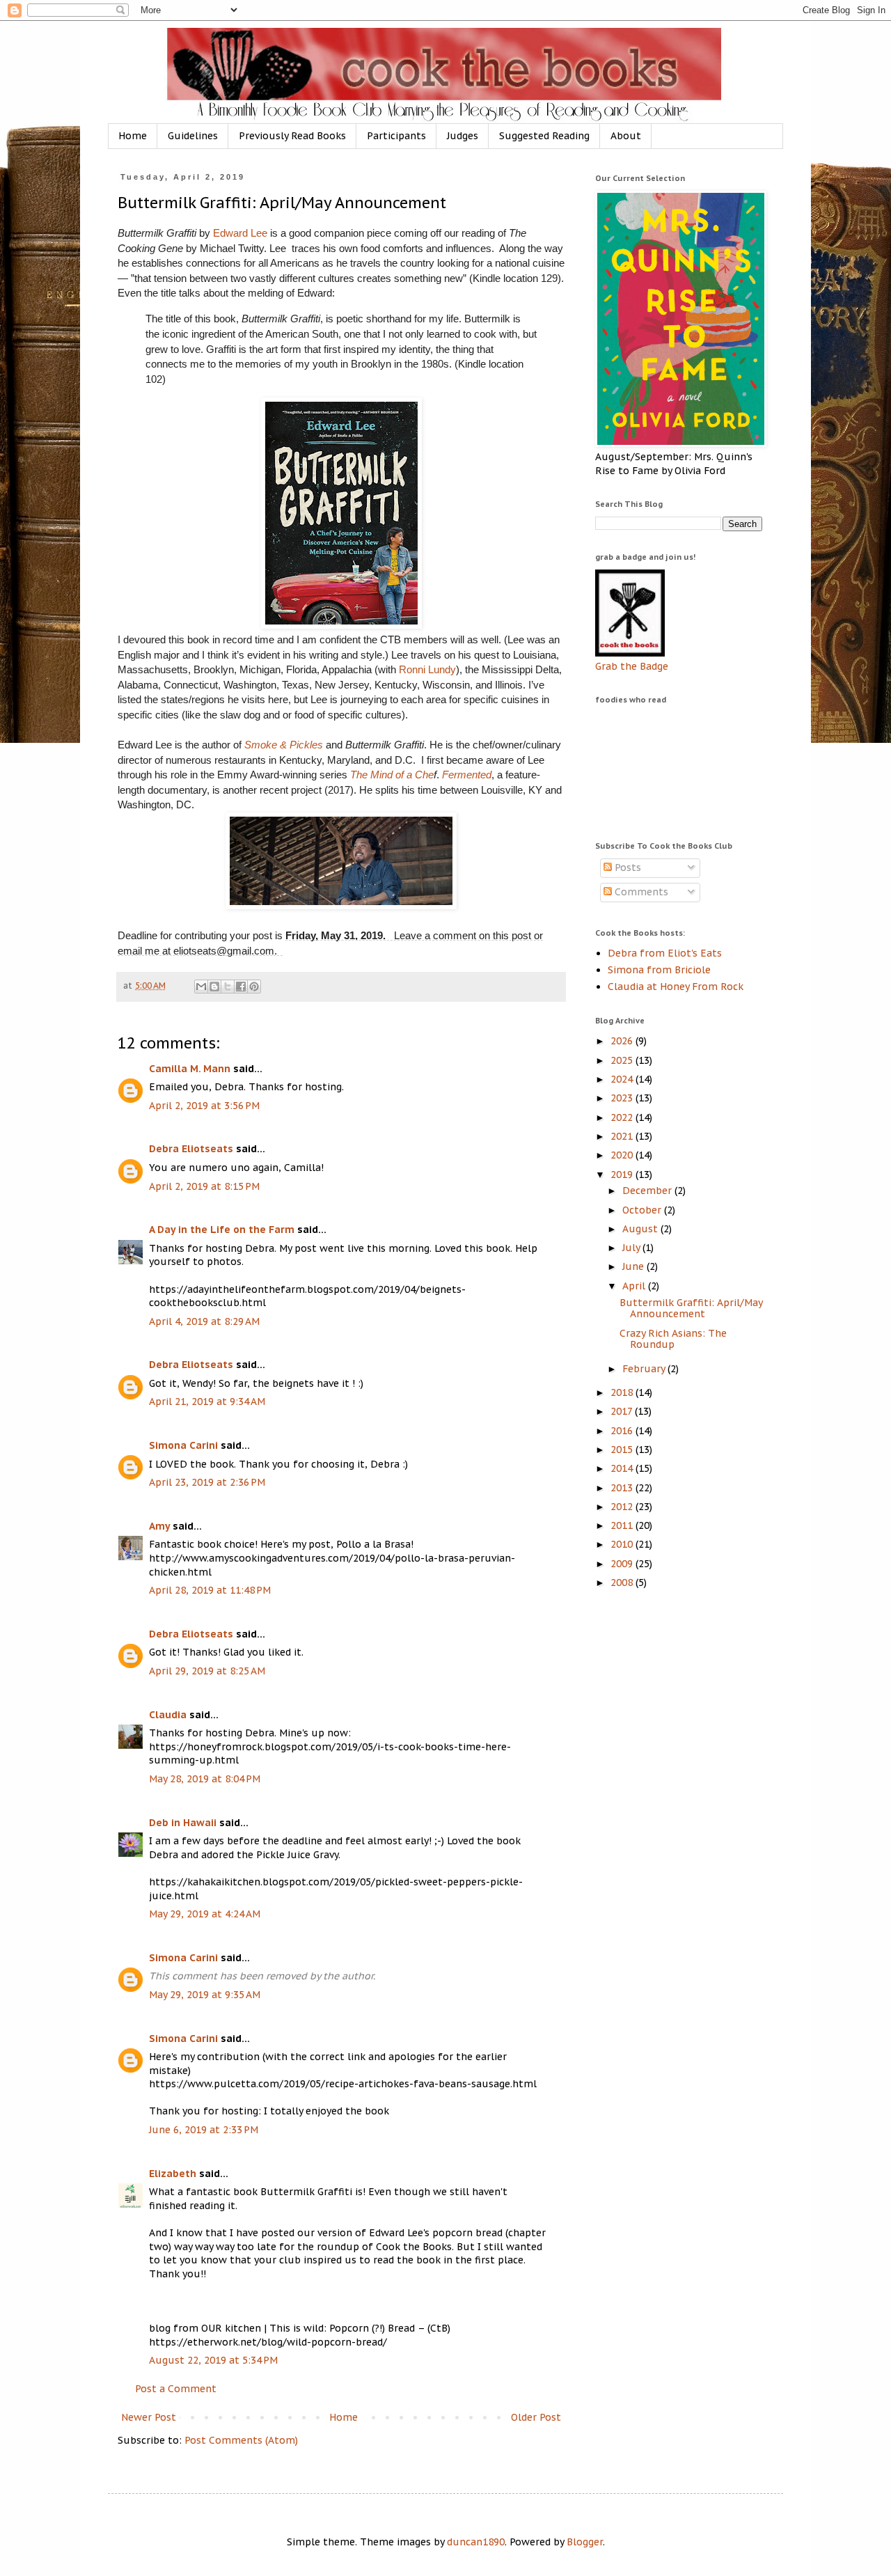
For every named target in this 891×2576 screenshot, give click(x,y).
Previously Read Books (292, 136)
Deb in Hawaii (183, 1823)
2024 (623, 1079)
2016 (623, 1431)
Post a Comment (176, 2389)
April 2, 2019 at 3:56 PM (204, 1106)
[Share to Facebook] (241, 987)
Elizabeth (173, 2174)
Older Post (536, 2417)
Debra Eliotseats (191, 1149)
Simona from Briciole (659, 970)
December (648, 1191)
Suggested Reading (544, 136)
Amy (159, 1526)
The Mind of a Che (392, 775)
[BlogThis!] (214, 987)
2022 (623, 1117)
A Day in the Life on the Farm (222, 1230)
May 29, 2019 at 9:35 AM (205, 1995)
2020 (623, 1155)
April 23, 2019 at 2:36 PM (207, 1482)
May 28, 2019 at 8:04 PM (205, 1779)
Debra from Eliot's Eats (665, 953)
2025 (623, 1060)
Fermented (467, 775)
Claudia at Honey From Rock (676, 987)
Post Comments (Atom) (241, 2440)
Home (133, 136)
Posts (626, 867)
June (634, 1266)
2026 (623, 1041)
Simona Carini (183, 1445)
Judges (463, 136)
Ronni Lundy (427, 669)
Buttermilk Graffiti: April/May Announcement (691, 1309)
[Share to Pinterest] (254, 987)
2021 (623, 1136)
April (635, 1286)
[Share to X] (228, 987)
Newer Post (149, 2417)
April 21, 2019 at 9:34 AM (207, 1401)
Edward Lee (240, 233)
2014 (623, 1468)
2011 (623, 1525)
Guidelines (193, 136)
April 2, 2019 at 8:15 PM (204, 1186)
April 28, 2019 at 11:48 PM (210, 1590)
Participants (396, 136)
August (641, 1229)
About (626, 136)
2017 (623, 1411)
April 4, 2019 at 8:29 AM (204, 1321)
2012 (623, 1507)
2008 (623, 1582)
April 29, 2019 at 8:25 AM (207, 1671)
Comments (640, 892)
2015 (623, 1450)
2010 (623, 1544)
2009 (623, 1564)
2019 (623, 1175)
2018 (623, 1392)
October (643, 1210)
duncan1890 (476, 2542)
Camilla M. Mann (190, 1069)
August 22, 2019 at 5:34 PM (213, 2360)
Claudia (168, 1715)
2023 (623, 1098)
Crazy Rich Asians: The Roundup (673, 1339)
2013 (623, 1488)
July (632, 1248)
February (645, 1369)
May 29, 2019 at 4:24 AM (205, 1914)
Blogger (585, 2542)
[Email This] (201, 987)
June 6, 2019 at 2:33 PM (204, 2130)
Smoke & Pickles (284, 745)
